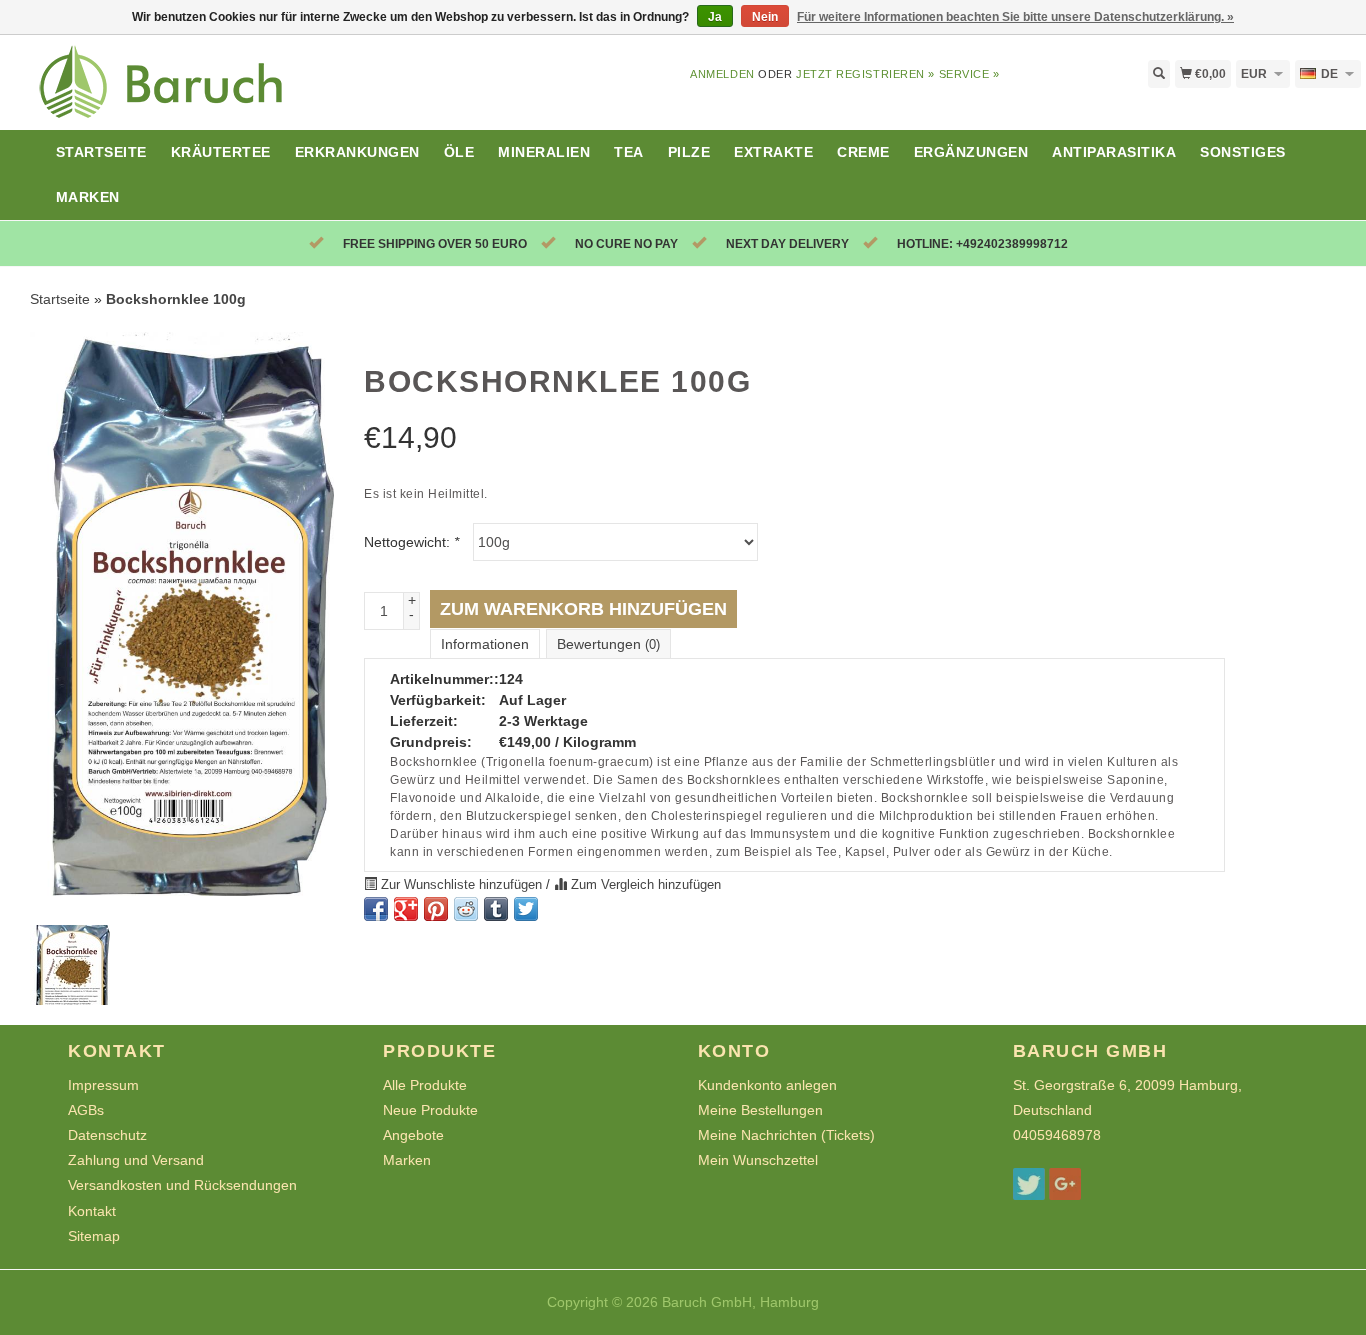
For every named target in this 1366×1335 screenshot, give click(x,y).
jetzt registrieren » (865, 74)
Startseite (101, 152)
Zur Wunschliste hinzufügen (461, 885)
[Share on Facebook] (376, 909)
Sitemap (94, 1236)
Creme (863, 152)
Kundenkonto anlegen (767, 1085)
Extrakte (773, 152)
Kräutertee (221, 152)
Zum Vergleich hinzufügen (644, 885)
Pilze (689, 152)
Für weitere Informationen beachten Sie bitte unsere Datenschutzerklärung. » (1015, 17)
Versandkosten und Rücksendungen (182, 1185)
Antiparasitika (1114, 152)
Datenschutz (107, 1135)
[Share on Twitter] (526, 909)
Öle (459, 152)
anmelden (722, 74)
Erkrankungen (357, 152)
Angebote (413, 1135)
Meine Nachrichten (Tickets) (786, 1135)
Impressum (103, 1085)
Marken (88, 197)
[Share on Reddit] (466, 909)
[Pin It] (436, 909)
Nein (765, 17)
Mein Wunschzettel (758, 1160)
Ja (715, 17)
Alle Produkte (425, 1085)
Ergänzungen (971, 152)
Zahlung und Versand (136, 1160)
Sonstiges (1243, 152)
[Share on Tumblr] (496, 909)
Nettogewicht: (411, 542)
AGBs (86, 1110)
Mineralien (544, 152)
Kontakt (92, 1211)
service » (969, 74)
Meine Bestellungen (760, 1110)
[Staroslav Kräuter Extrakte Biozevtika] (171, 93)
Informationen (485, 644)
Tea (629, 152)
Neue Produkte (430, 1110)
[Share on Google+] (406, 909)
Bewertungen (608, 644)
